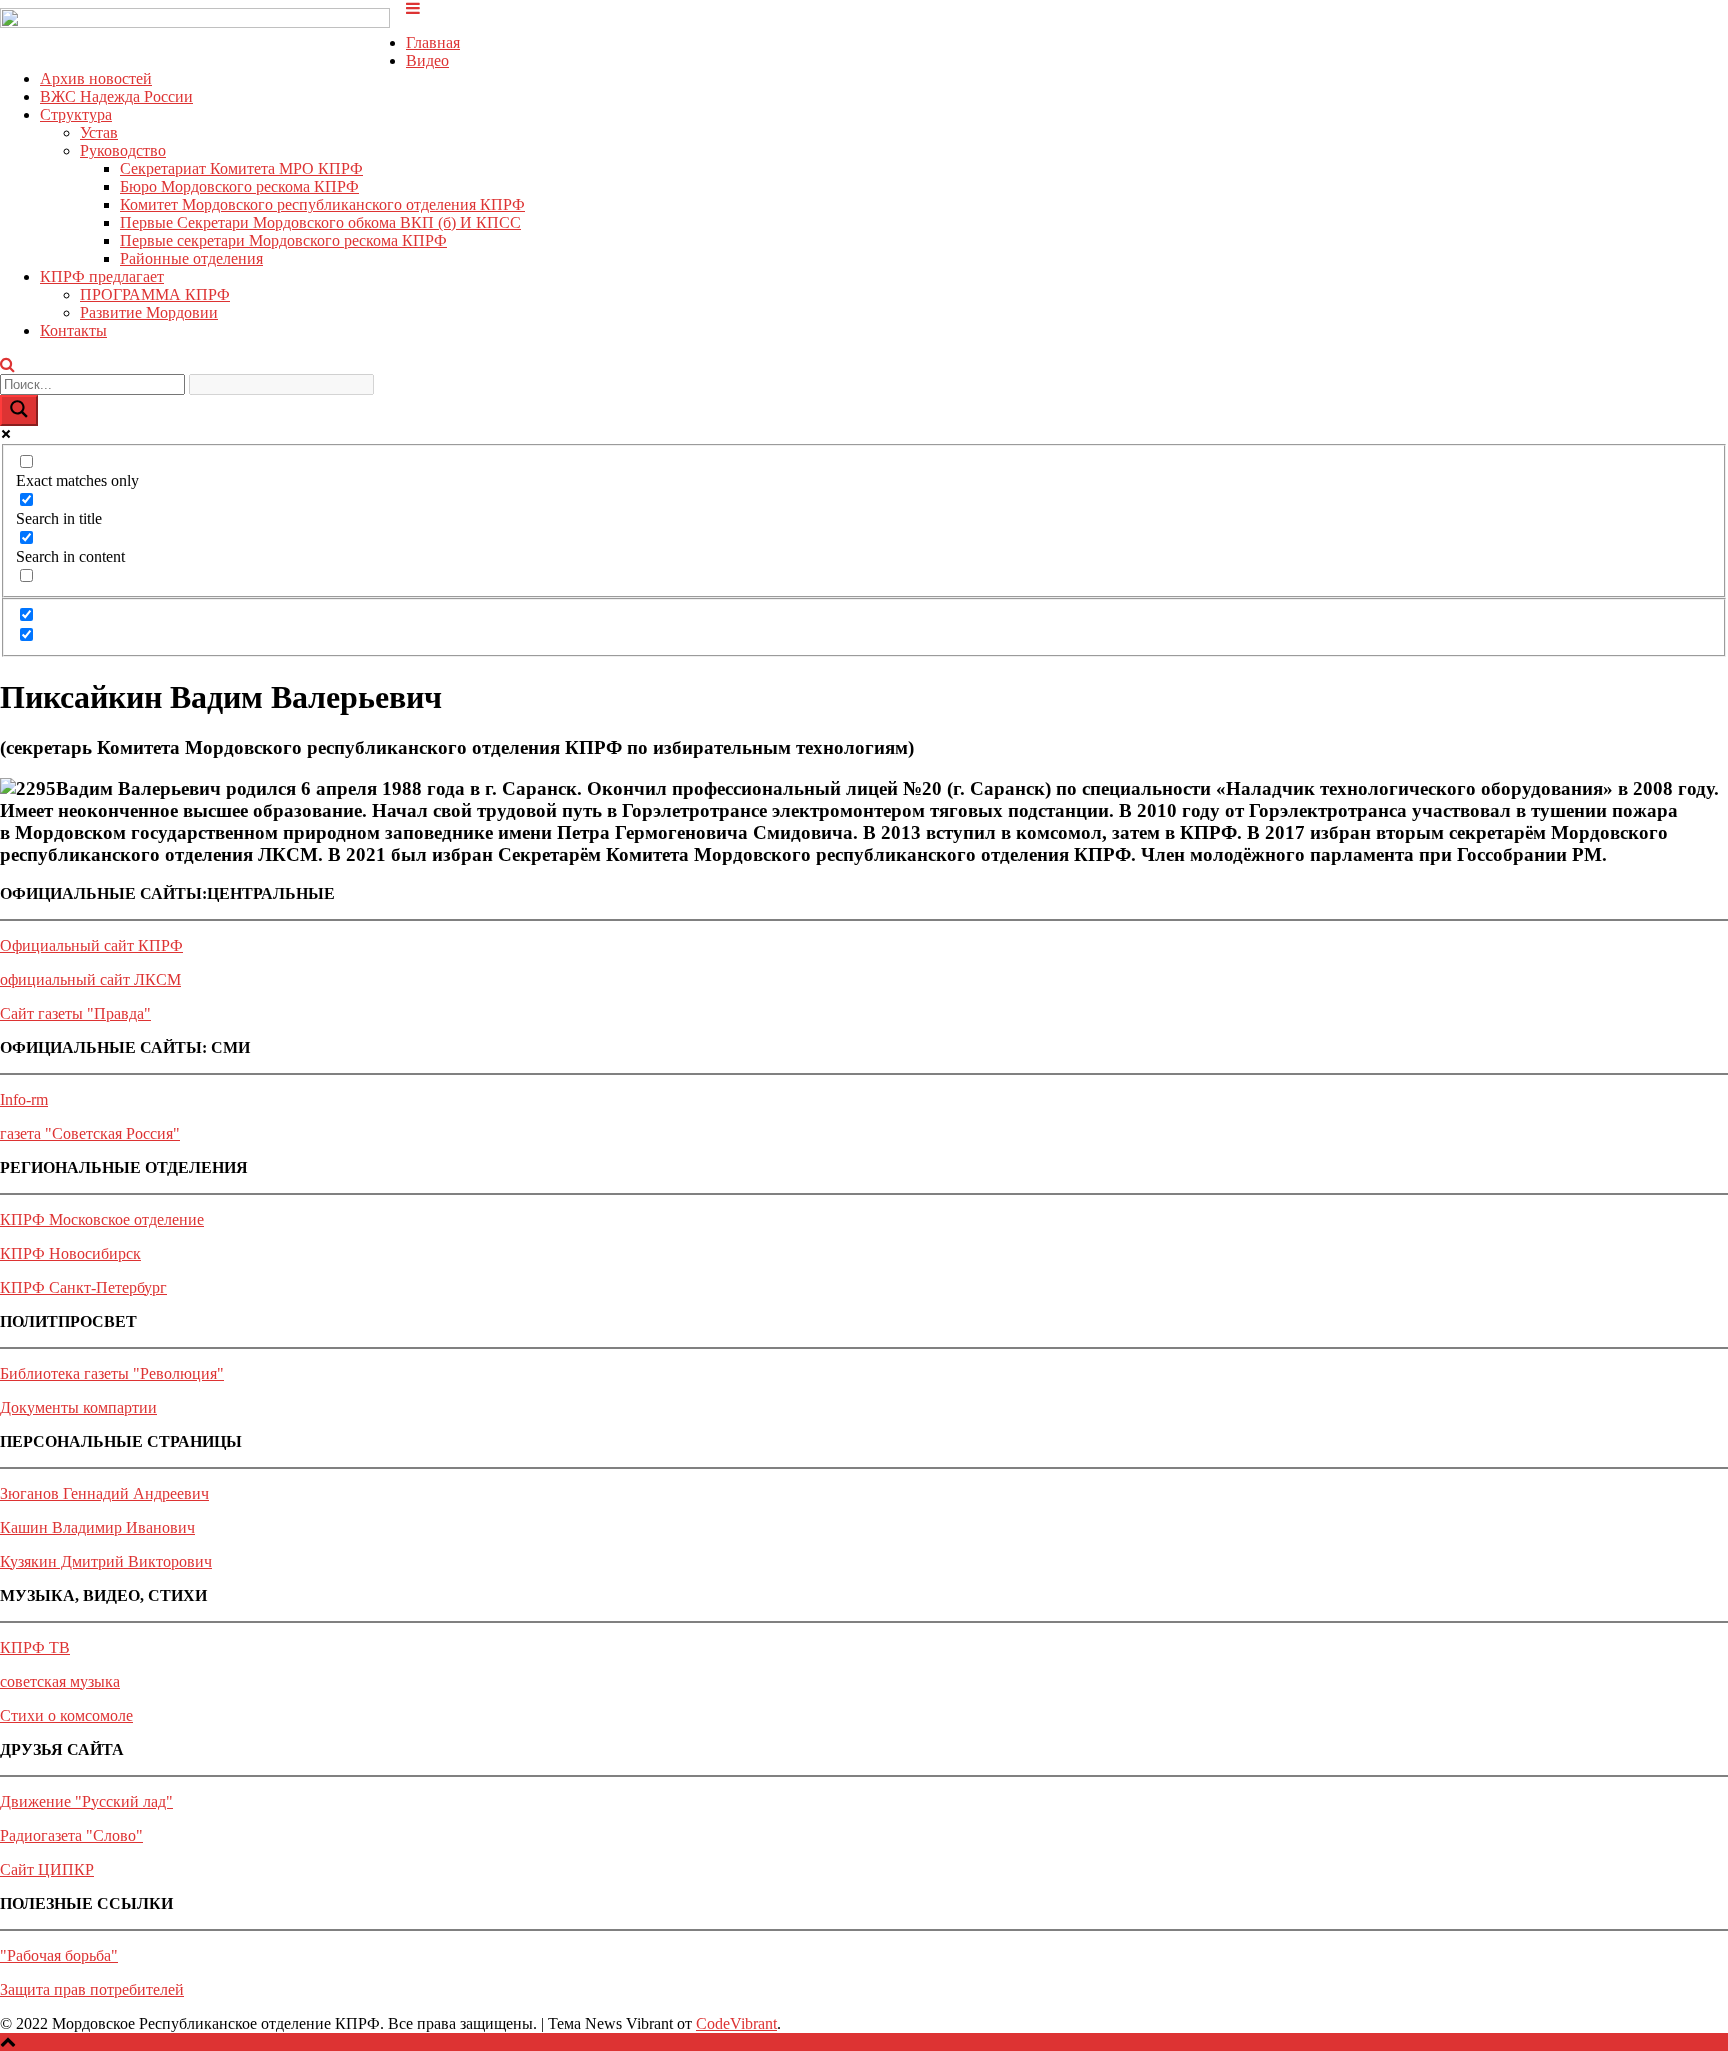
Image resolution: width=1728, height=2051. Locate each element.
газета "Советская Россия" (90, 1133)
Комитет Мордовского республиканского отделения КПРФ (322, 204)
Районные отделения (191, 258)
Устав (99, 132)
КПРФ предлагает (102, 276)
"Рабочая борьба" (59, 1955)
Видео (427, 60)
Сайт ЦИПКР (47, 1869)
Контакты (73, 330)
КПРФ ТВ (35, 1647)
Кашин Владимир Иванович (97, 1527)
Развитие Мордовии (149, 312)
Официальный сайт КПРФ (91, 945)
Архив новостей (96, 78)
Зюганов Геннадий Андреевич (104, 1493)
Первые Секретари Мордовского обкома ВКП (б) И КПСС (320, 222)
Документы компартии (78, 1407)
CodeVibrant (736, 2023)
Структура (76, 114)
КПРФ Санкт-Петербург (83, 1287)
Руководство (123, 150)
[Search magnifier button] (19, 410)
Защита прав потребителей (92, 1989)
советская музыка (60, 1681)
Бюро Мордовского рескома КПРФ (239, 186)
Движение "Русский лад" (86, 1801)
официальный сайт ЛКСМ (90, 979)
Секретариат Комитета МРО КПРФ (241, 168)
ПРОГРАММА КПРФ (155, 294)
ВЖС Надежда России (116, 96)
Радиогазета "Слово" (71, 1835)
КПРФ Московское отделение (102, 1219)
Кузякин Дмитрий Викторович (106, 1561)
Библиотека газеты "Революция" (112, 1373)
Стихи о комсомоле (66, 1715)
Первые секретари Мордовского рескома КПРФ (283, 240)
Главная (433, 42)
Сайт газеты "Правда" (75, 1013)
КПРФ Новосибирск (70, 1253)
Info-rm (24, 1099)
